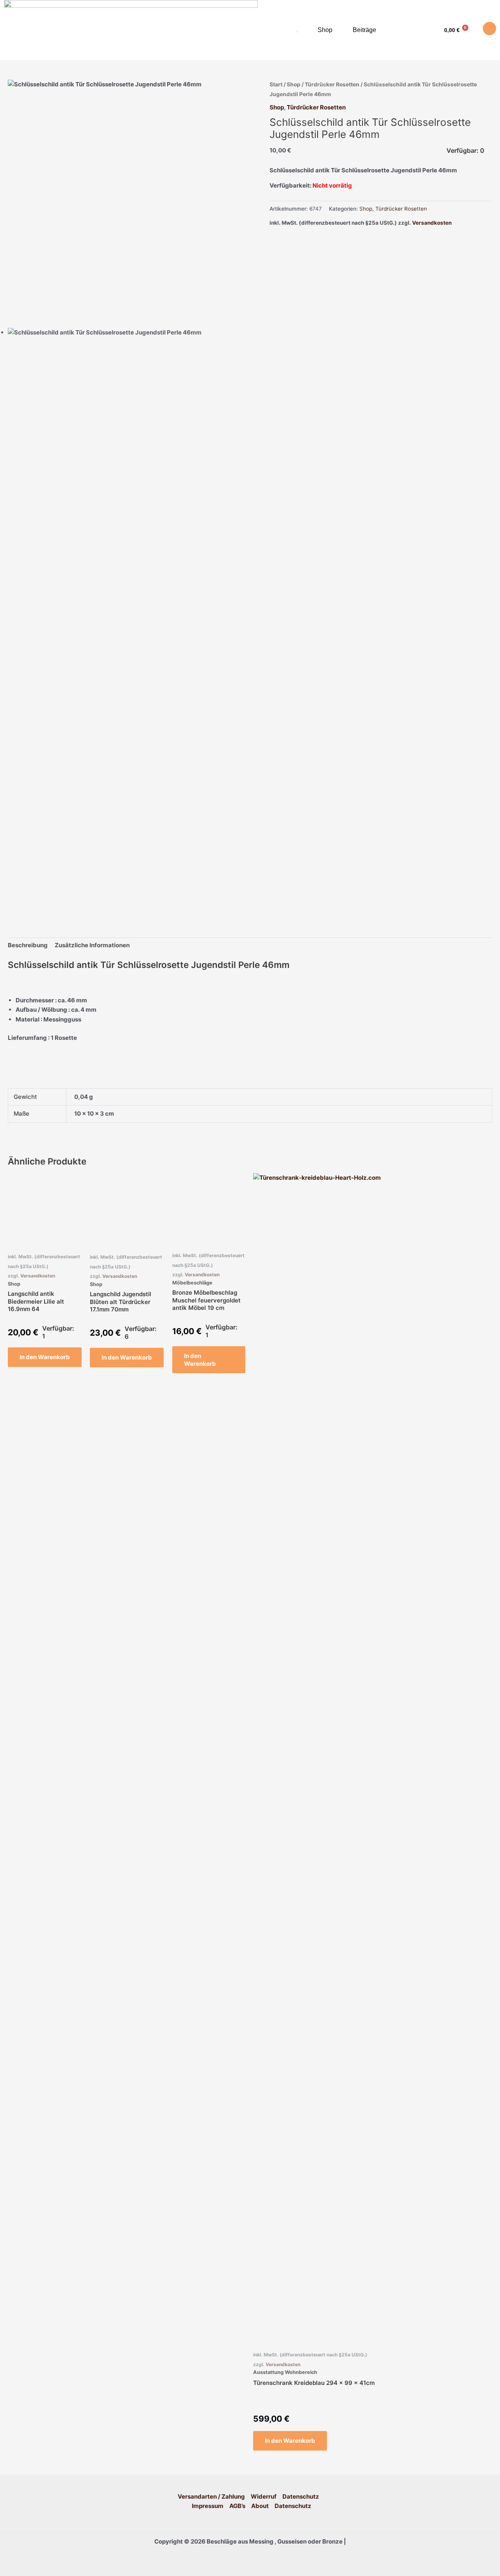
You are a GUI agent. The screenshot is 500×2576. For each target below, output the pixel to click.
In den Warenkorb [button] (45, 1357)
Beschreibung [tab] (28, 945)
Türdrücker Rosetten (332, 84)
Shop (325, 30)
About (260, 2506)
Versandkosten (432, 223)
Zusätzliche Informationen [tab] (92, 945)
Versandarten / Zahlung (211, 2496)
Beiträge (364, 30)
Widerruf (264, 2496)
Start (276, 84)
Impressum (208, 2506)
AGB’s (237, 2506)
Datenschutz (301, 2496)
